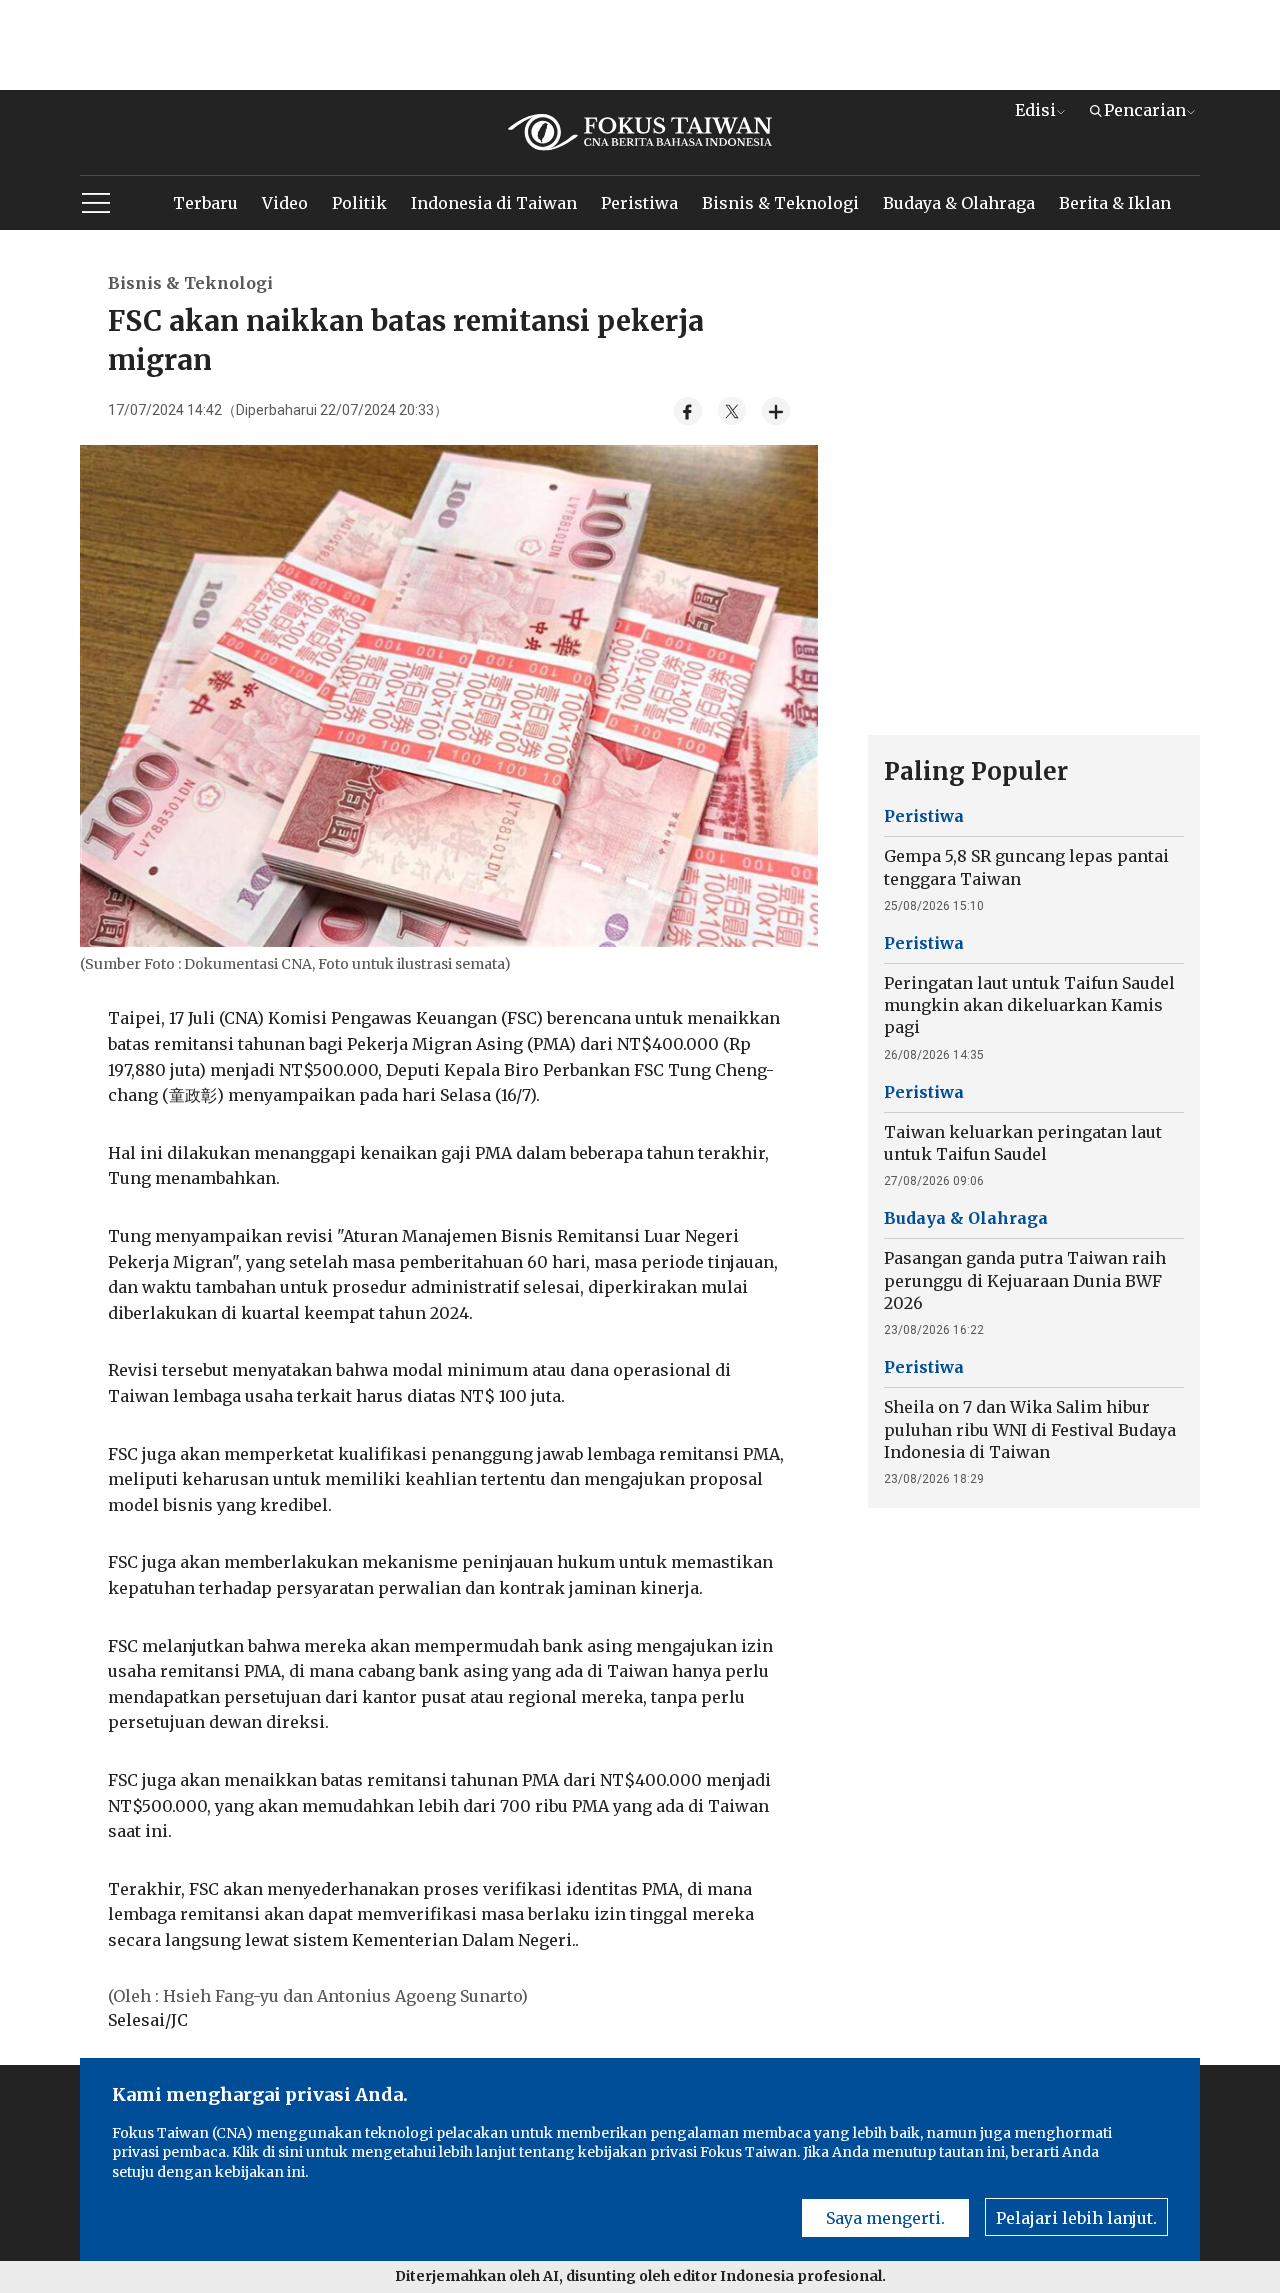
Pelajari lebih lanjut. (1076, 2218)
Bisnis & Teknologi (780, 203)
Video (285, 203)
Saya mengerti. (885, 2218)
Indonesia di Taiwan (494, 203)
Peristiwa (639, 203)
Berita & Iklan (1115, 203)
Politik (359, 203)
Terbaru (205, 203)
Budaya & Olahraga (959, 203)
